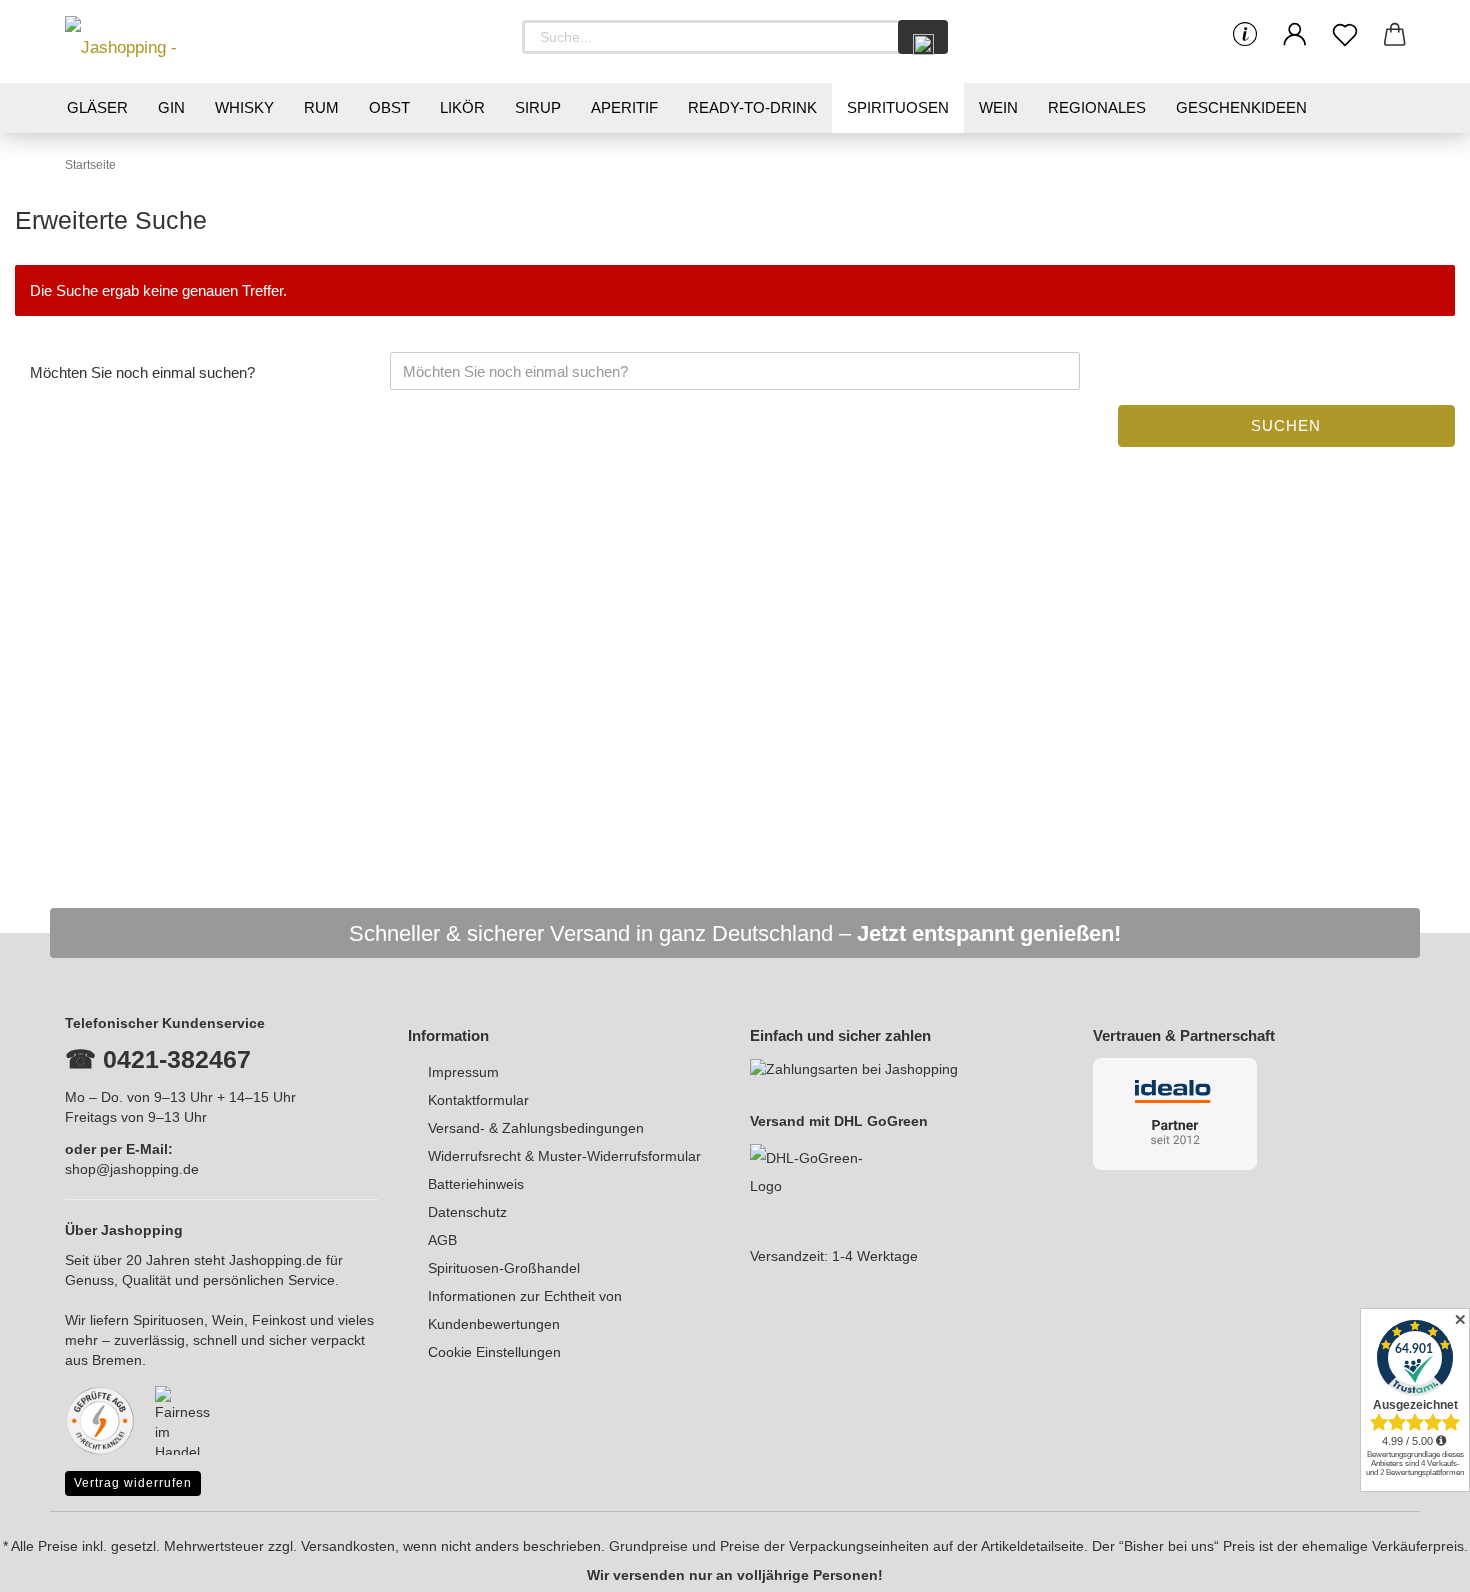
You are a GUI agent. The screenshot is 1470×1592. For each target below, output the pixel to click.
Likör (462, 107)
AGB (442, 1240)
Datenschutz (467, 1212)
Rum (321, 107)
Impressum (463, 1072)
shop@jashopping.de (132, 1169)
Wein (998, 107)
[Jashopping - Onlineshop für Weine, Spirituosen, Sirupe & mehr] (155, 41)
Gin (171, 107)
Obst (389, 107)
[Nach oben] (1415, 1562)
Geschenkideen (1241, 107)
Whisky (244, 107)
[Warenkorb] (1395, 35)
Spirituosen (898, 107)
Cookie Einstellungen (494, 1352)
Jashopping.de (275, 1260)
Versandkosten (348, 1546)
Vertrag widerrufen (133, 1483)
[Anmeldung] (1295, 35)
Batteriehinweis (476, 1184)
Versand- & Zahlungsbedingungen (536, 1128)
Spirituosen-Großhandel (504, 1268)
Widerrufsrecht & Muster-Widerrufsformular (564, 1156)
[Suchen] (923, 37)
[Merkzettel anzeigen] (1345, 35)
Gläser (97, 107)
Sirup (538, 107)
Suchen (1286, 425)
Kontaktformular (478, 1100)
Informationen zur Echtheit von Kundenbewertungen (525, 1310)
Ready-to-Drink (752, 107)
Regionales (1097, 107)
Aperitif (624, 107)
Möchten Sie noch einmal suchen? (142, 372)
